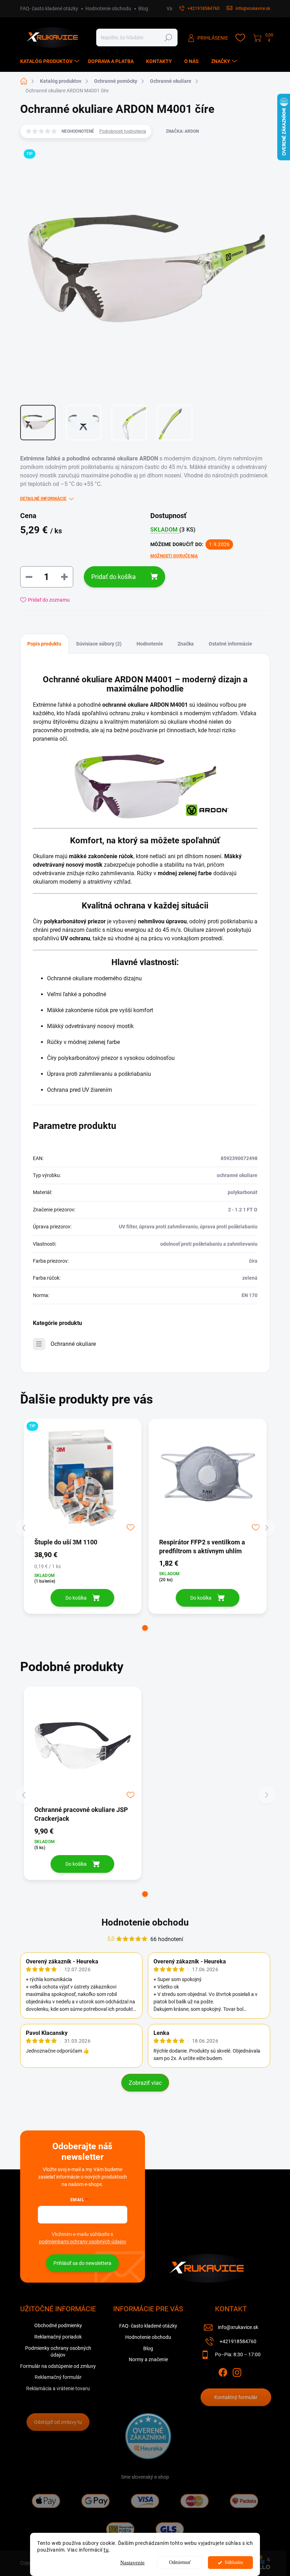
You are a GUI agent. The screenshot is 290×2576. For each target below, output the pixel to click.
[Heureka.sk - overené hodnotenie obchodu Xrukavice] (148, 2436)
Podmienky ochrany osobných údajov (58, 2352)
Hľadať (168, 38)
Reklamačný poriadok (58, 2337)
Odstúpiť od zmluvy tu (58, 2422)
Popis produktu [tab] (44, 644)
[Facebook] (223, 2371)
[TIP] (83, 1478)
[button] (145, 1628)
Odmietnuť (180, 2562)
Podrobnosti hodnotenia (123, 131)
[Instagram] (237, 2371)
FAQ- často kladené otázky (49, 8)
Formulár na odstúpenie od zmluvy (58, 2366)
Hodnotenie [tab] (150, 644)
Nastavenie (132, 2563)
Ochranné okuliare (73, 1344)
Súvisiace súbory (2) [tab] (99, 644)
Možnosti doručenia (174, 556)
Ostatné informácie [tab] (230, 644)
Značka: (182, 131)
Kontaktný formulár (236, 2397)
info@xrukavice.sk (238, 2327)
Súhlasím (234, 2562)
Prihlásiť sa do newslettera (82, 2263)
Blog (143, 8)
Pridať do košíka (114, 577)
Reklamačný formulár (58, 2377)
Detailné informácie (43, 499)
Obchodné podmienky (58, 2325)
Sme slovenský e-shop (145, 2477)
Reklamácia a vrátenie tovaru (58, 2388)
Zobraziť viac (145, 2083)
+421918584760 (238, 2341)
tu (106, 2550)
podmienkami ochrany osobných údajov (83, 2242)
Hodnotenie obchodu (108, 8)
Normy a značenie (148, 2359)
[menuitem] (51, 61)
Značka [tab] (186, 644)
